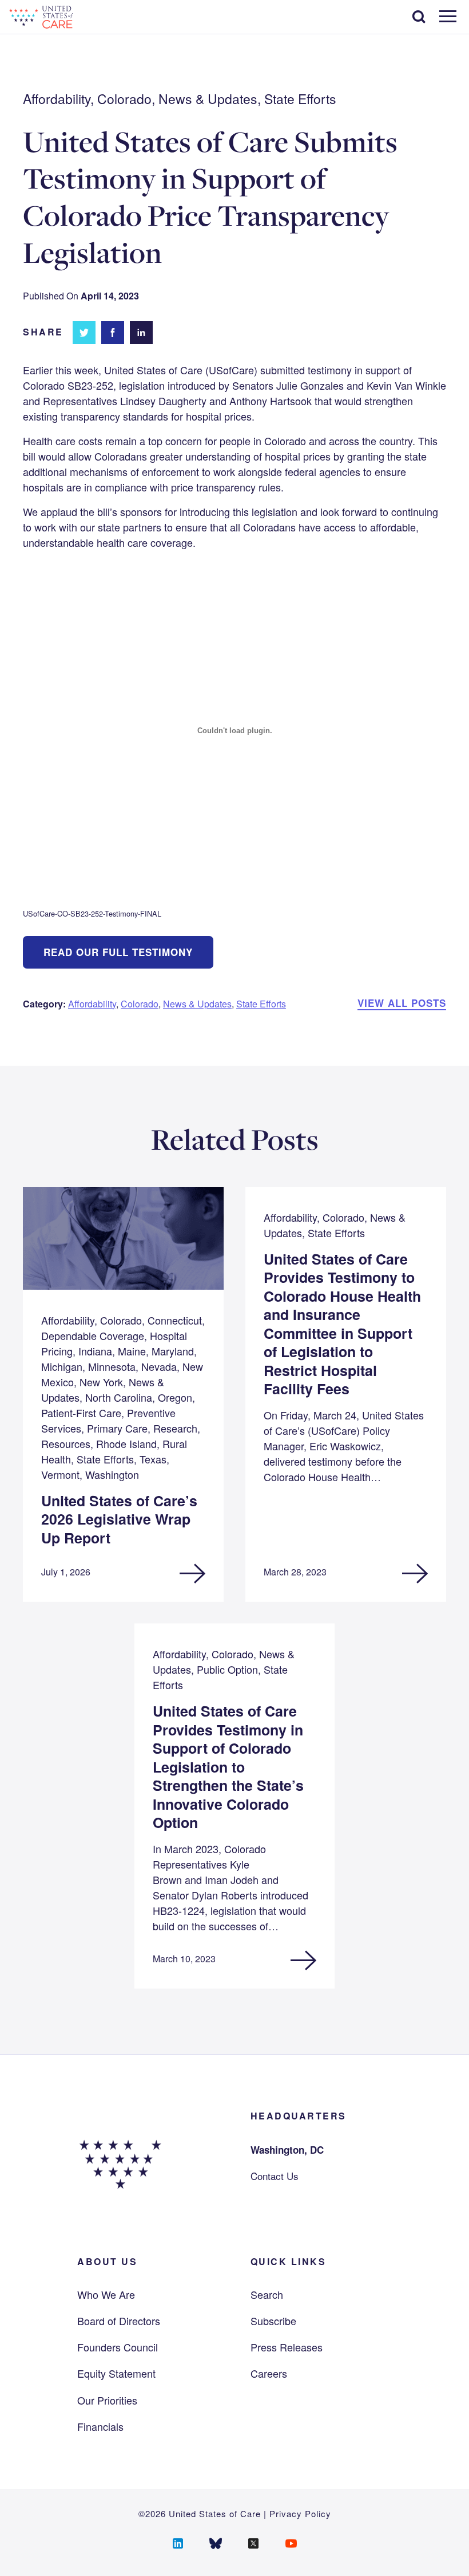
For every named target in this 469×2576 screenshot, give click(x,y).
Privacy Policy (300, 2513)
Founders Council (118, 2347)
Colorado (140, 1004)
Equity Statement (116, 2373)
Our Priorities (107, 2400)
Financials (100, 2426)
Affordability (92, 1004)
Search (267, 2294)
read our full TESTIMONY (118, 952)
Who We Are (106, 2294)
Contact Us (275, 2176)
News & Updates (197, 1004)
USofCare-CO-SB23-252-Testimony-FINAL (92, 913)
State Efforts (261, 1004)
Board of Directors (119, 2321)
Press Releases (287, 2347)
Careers (269, 2373)
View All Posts (402, 1003)
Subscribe (273, 2321)
